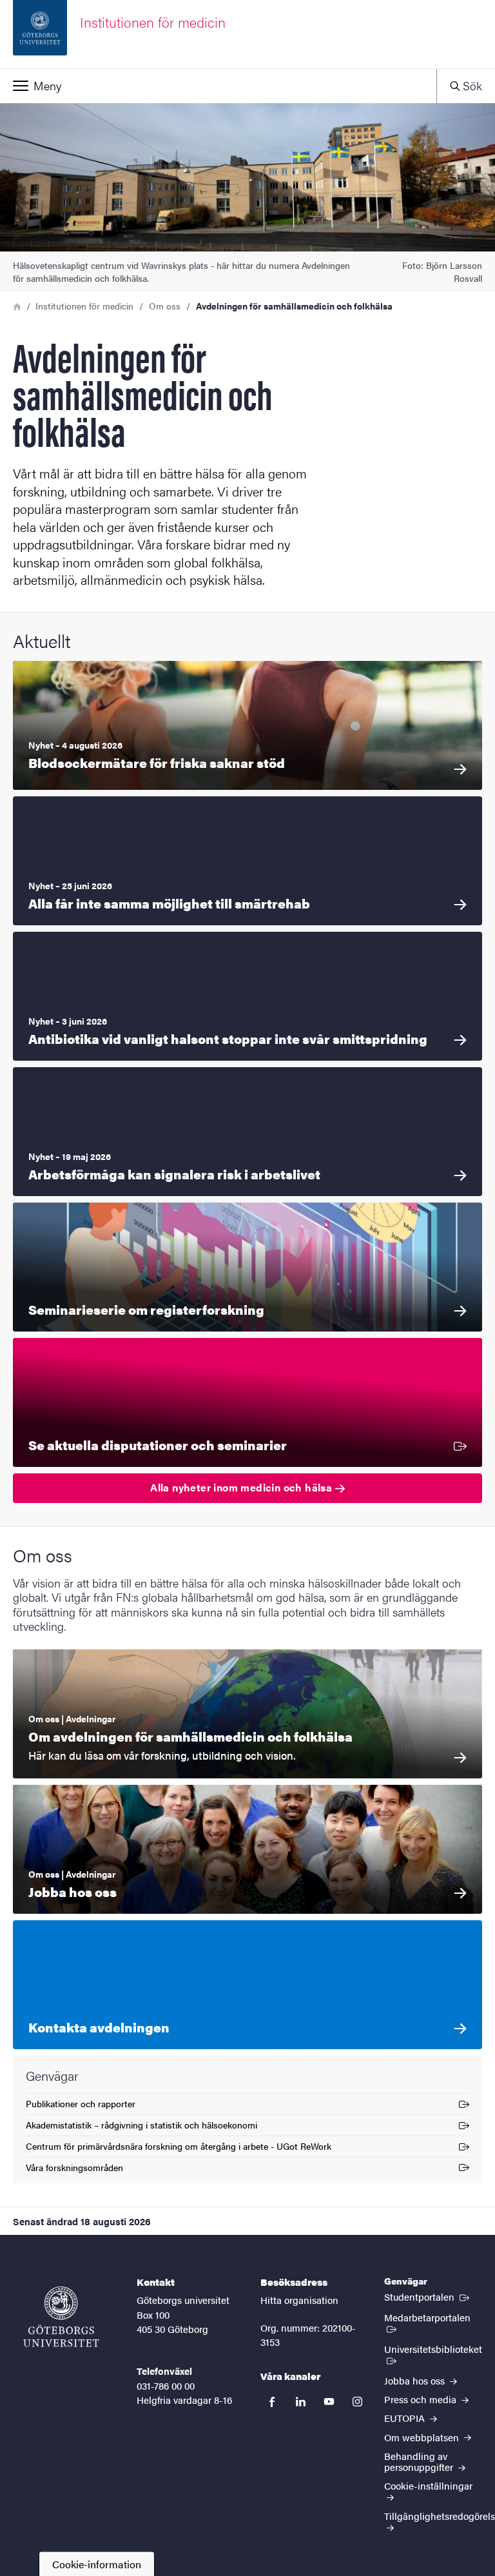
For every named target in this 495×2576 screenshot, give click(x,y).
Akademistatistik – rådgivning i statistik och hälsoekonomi (141, 2127)
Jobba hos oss (416, 2380)
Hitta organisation (299, 2300)
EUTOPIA (406, 2418)
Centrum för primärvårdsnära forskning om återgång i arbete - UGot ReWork (179, 2148)
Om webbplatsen (423, 2437)
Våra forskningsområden (74, 2169)
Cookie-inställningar (428, 2485)
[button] (218, 86)
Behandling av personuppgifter (420, 2461)
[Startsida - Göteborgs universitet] (61, 2317)
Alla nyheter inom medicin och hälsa (242, 1487)
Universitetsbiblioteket (433, 2354)
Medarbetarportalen (433, 2317)
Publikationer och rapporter (81, 2106)
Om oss (165, 306)
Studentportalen (428, 2296)
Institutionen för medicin (84, 306)
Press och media (422, 2399)
